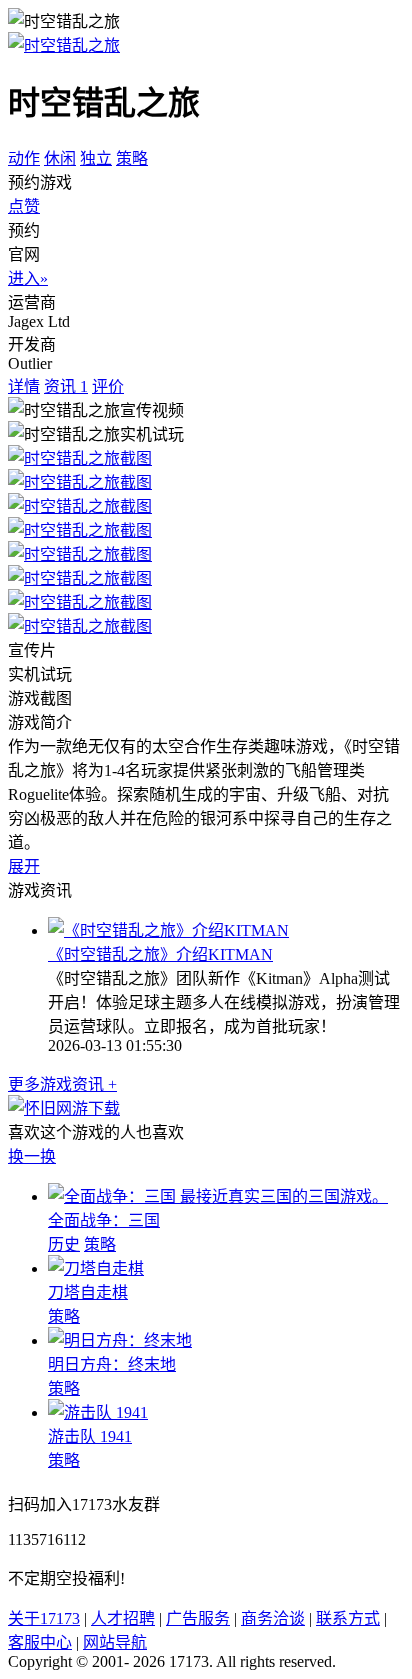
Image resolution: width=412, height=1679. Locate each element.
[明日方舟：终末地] (120, 1340)
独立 (96, 158)
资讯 (66, 386)
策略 (132, 158)
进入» (28, 278)
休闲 (60, 158)
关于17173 (44, 1618)
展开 (24, 866)
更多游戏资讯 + (62, 1084)
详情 (24, 386)
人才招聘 (123, 1618)
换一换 (32, 1156)
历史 (64, 1244)
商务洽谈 (273, 1618)
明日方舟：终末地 (112, 1364)
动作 (24, 158)
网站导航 (115, 1642)
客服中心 (40, 1642)
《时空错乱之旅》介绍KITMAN (160, 954)
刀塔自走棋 (88, 1292)
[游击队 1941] (98, 1412)
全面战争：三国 (104, 1220)
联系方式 (348, 1618)
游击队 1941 (90, 1436)
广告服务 (198, 1618)
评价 (108, 386)
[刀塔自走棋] (96, 1268)
